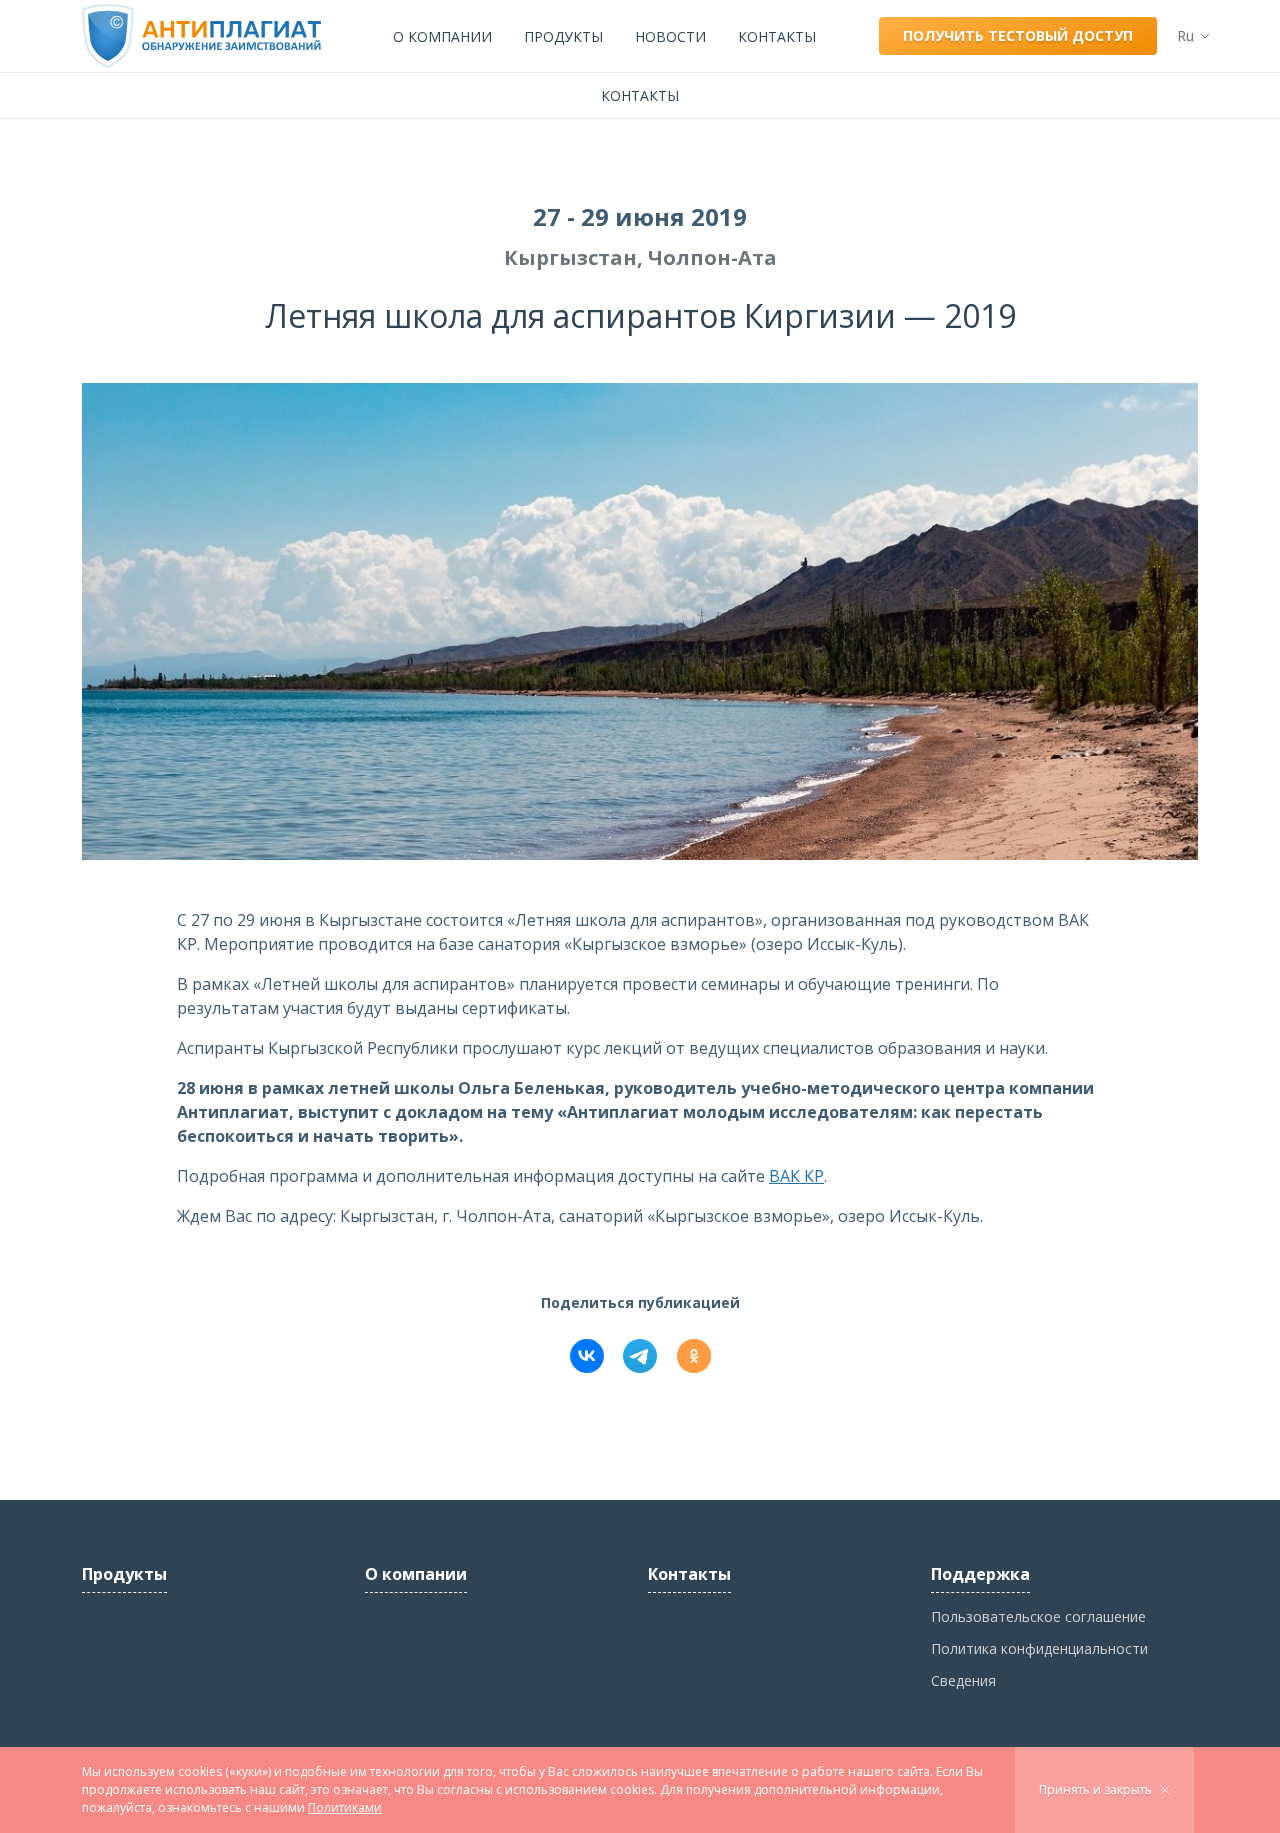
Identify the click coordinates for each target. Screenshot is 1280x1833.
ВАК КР (796, 1176)
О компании (442, 36)
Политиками (345, 1807)
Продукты (563, 36)
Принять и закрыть (1095, 1789)
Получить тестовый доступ (1018, 35)
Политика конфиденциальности (1039, 1648)
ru (1185, 35)
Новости (670, 36)
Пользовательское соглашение (1038, 1616)
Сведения (963, 1680)
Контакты (777, 36)
